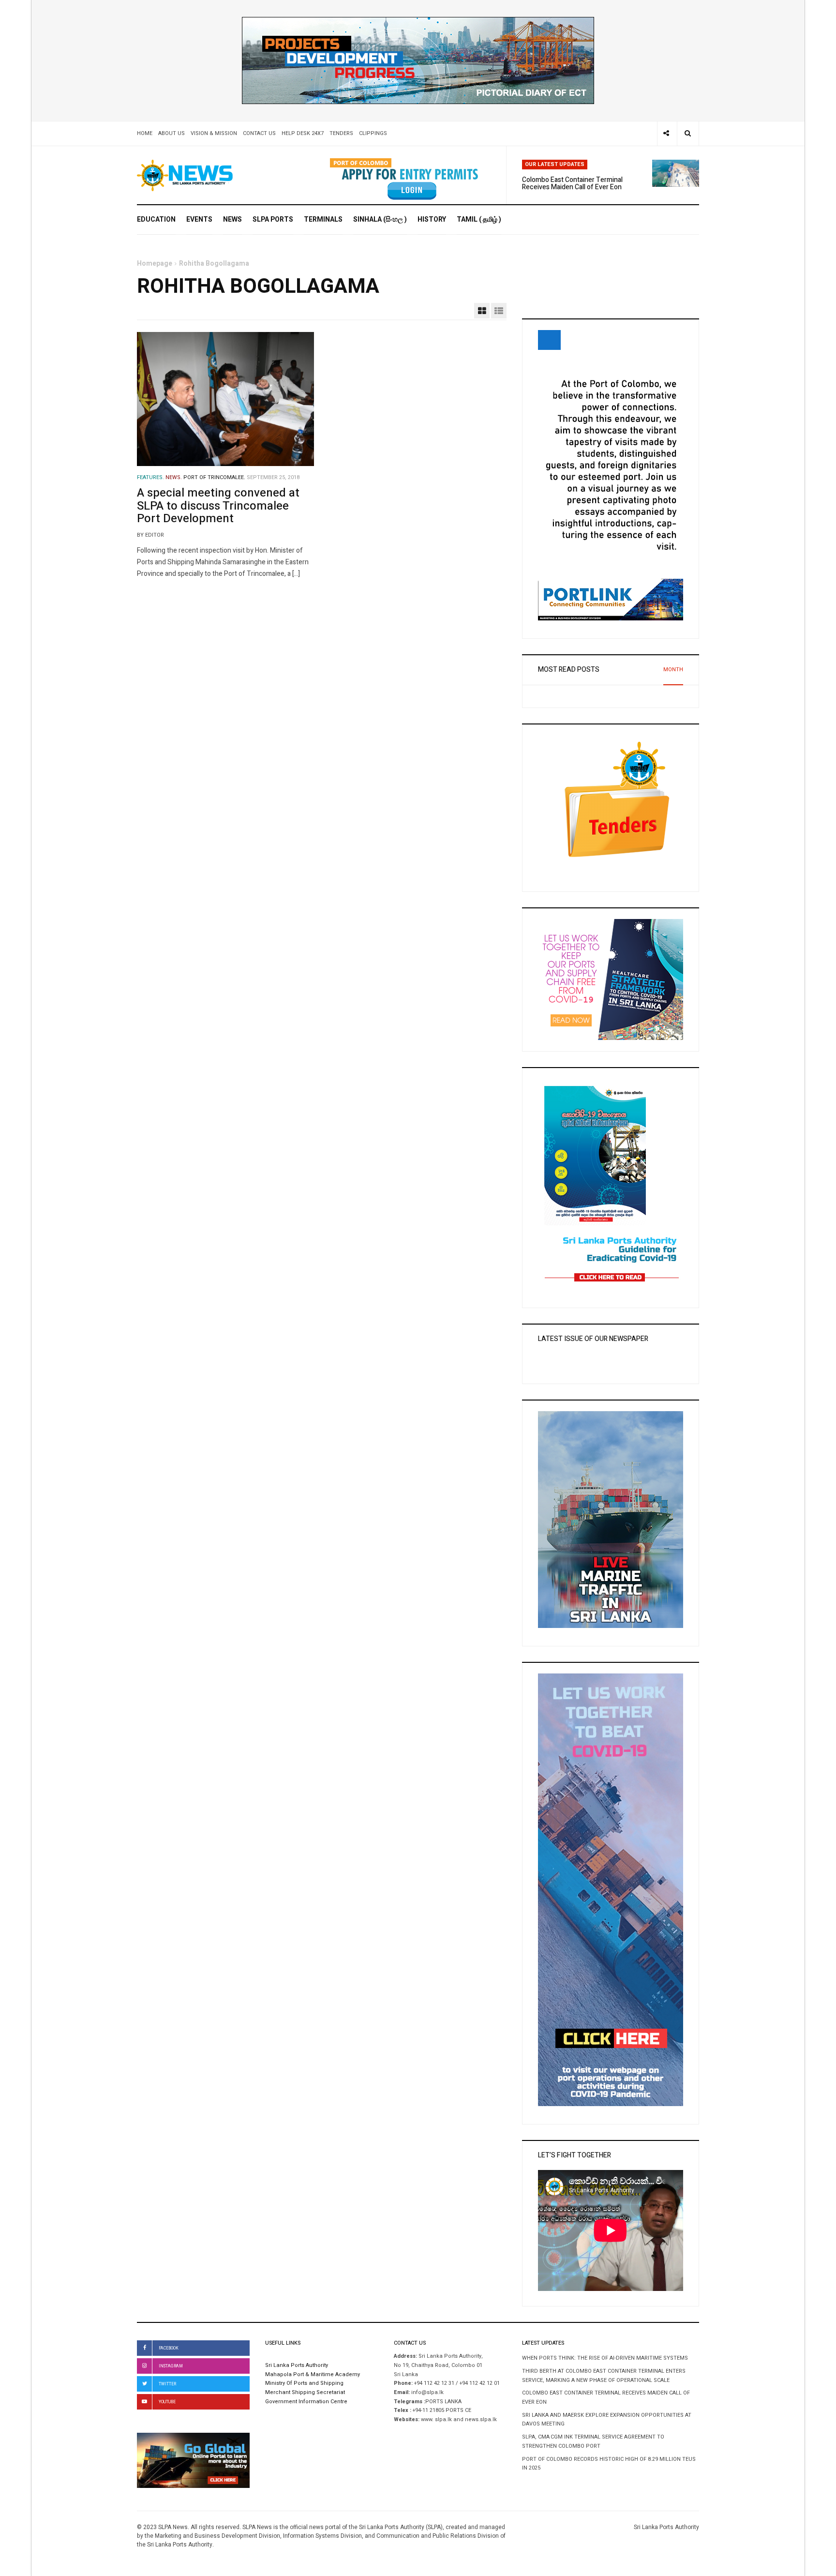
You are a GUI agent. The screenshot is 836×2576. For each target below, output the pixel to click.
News (232, 219)
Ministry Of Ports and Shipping (304, 2383)
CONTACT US (259, 133)
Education (156, 219)
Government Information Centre (307, 2402)
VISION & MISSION (214, 133)
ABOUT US (172, 133)
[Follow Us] (666, 134)
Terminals (323, 219)
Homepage (155, 264)
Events (199, 219)
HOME (145, 133)
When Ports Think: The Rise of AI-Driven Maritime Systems (605, 2358)
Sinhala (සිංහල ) (380, 219)
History (432, 219)
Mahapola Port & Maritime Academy (313, 2375)
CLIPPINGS (373, 133)
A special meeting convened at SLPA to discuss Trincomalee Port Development (218, 506)
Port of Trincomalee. (214, 478)
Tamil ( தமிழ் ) (479, 219)
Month (673, 670)
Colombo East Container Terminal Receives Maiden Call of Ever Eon (572, 183)
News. (174, 478)
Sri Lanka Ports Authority (297, 2365)
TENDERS (341, 133)
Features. (150, 478)
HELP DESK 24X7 (303, 133)
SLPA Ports (273, 219)
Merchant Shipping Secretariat (305, 2393)
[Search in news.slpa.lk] (688, 134)
